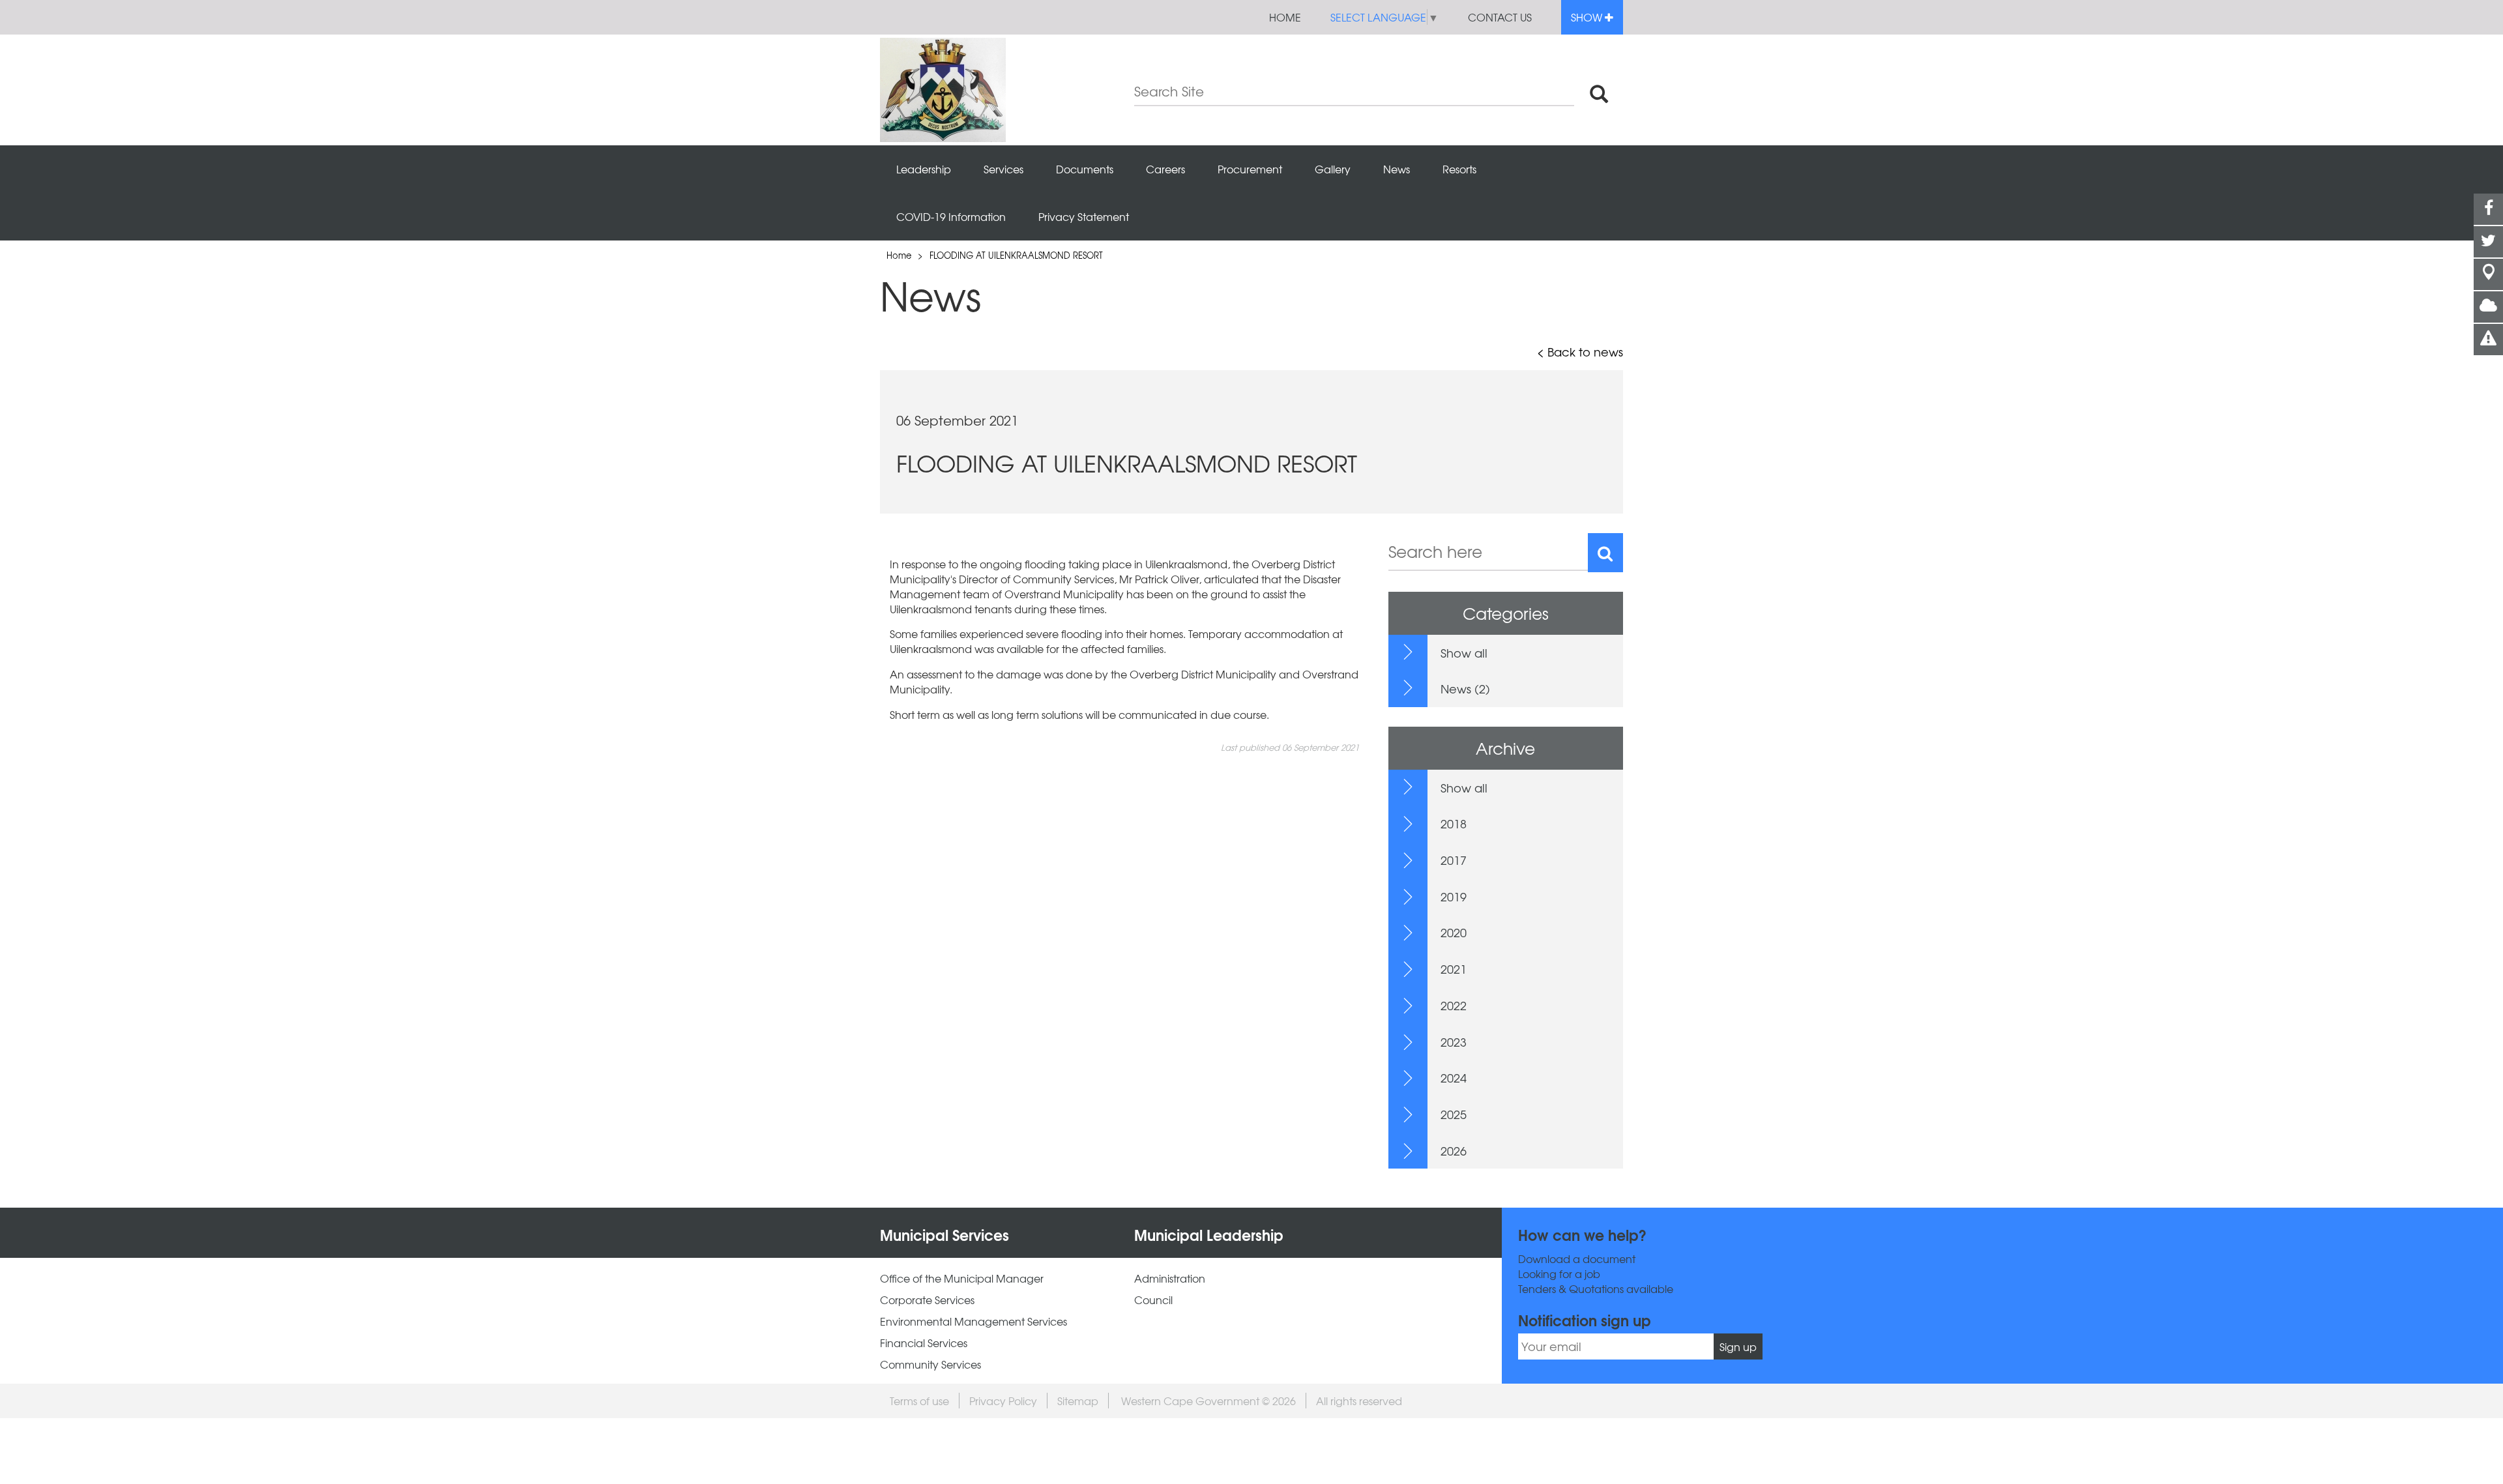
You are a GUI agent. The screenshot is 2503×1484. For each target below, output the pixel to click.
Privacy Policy (1003, 1401)
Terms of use (919, 1401)
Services (1003, 169)
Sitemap (1078, 1401)
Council (1153, 1300)
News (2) (1465, 689)
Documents (1085, 169)
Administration (1170, 1278)
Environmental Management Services (973, 1321)
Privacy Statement (1084, 216)
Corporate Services (927, 1300)
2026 (1454, 1151)
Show (1588, 17)
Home (1285, 17)
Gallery (1333, 169)
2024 (1454, 1078)
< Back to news (1580, 352)
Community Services (930, 1364)
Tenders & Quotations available (1596, 1289)
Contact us (1500, 17)
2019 (1454, 896)
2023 (1454, 1042)
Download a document (1577, 1259)
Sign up (1738, 1346)
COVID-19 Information (951, 216)
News (1397, 169)
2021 (1454, 969)
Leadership (924, 169)
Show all (1464, 653)
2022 (1454, 1005)
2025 (1454, 1114)
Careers (1165, 169)
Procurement (1250, 169)
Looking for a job (1559, 1274)
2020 (1454, 932)
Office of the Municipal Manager (962, 1278)
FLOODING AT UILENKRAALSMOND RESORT (1016, 255)
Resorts (1459, 169)
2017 (1454, 860)
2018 (1454, 823)
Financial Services (924, 1343)
